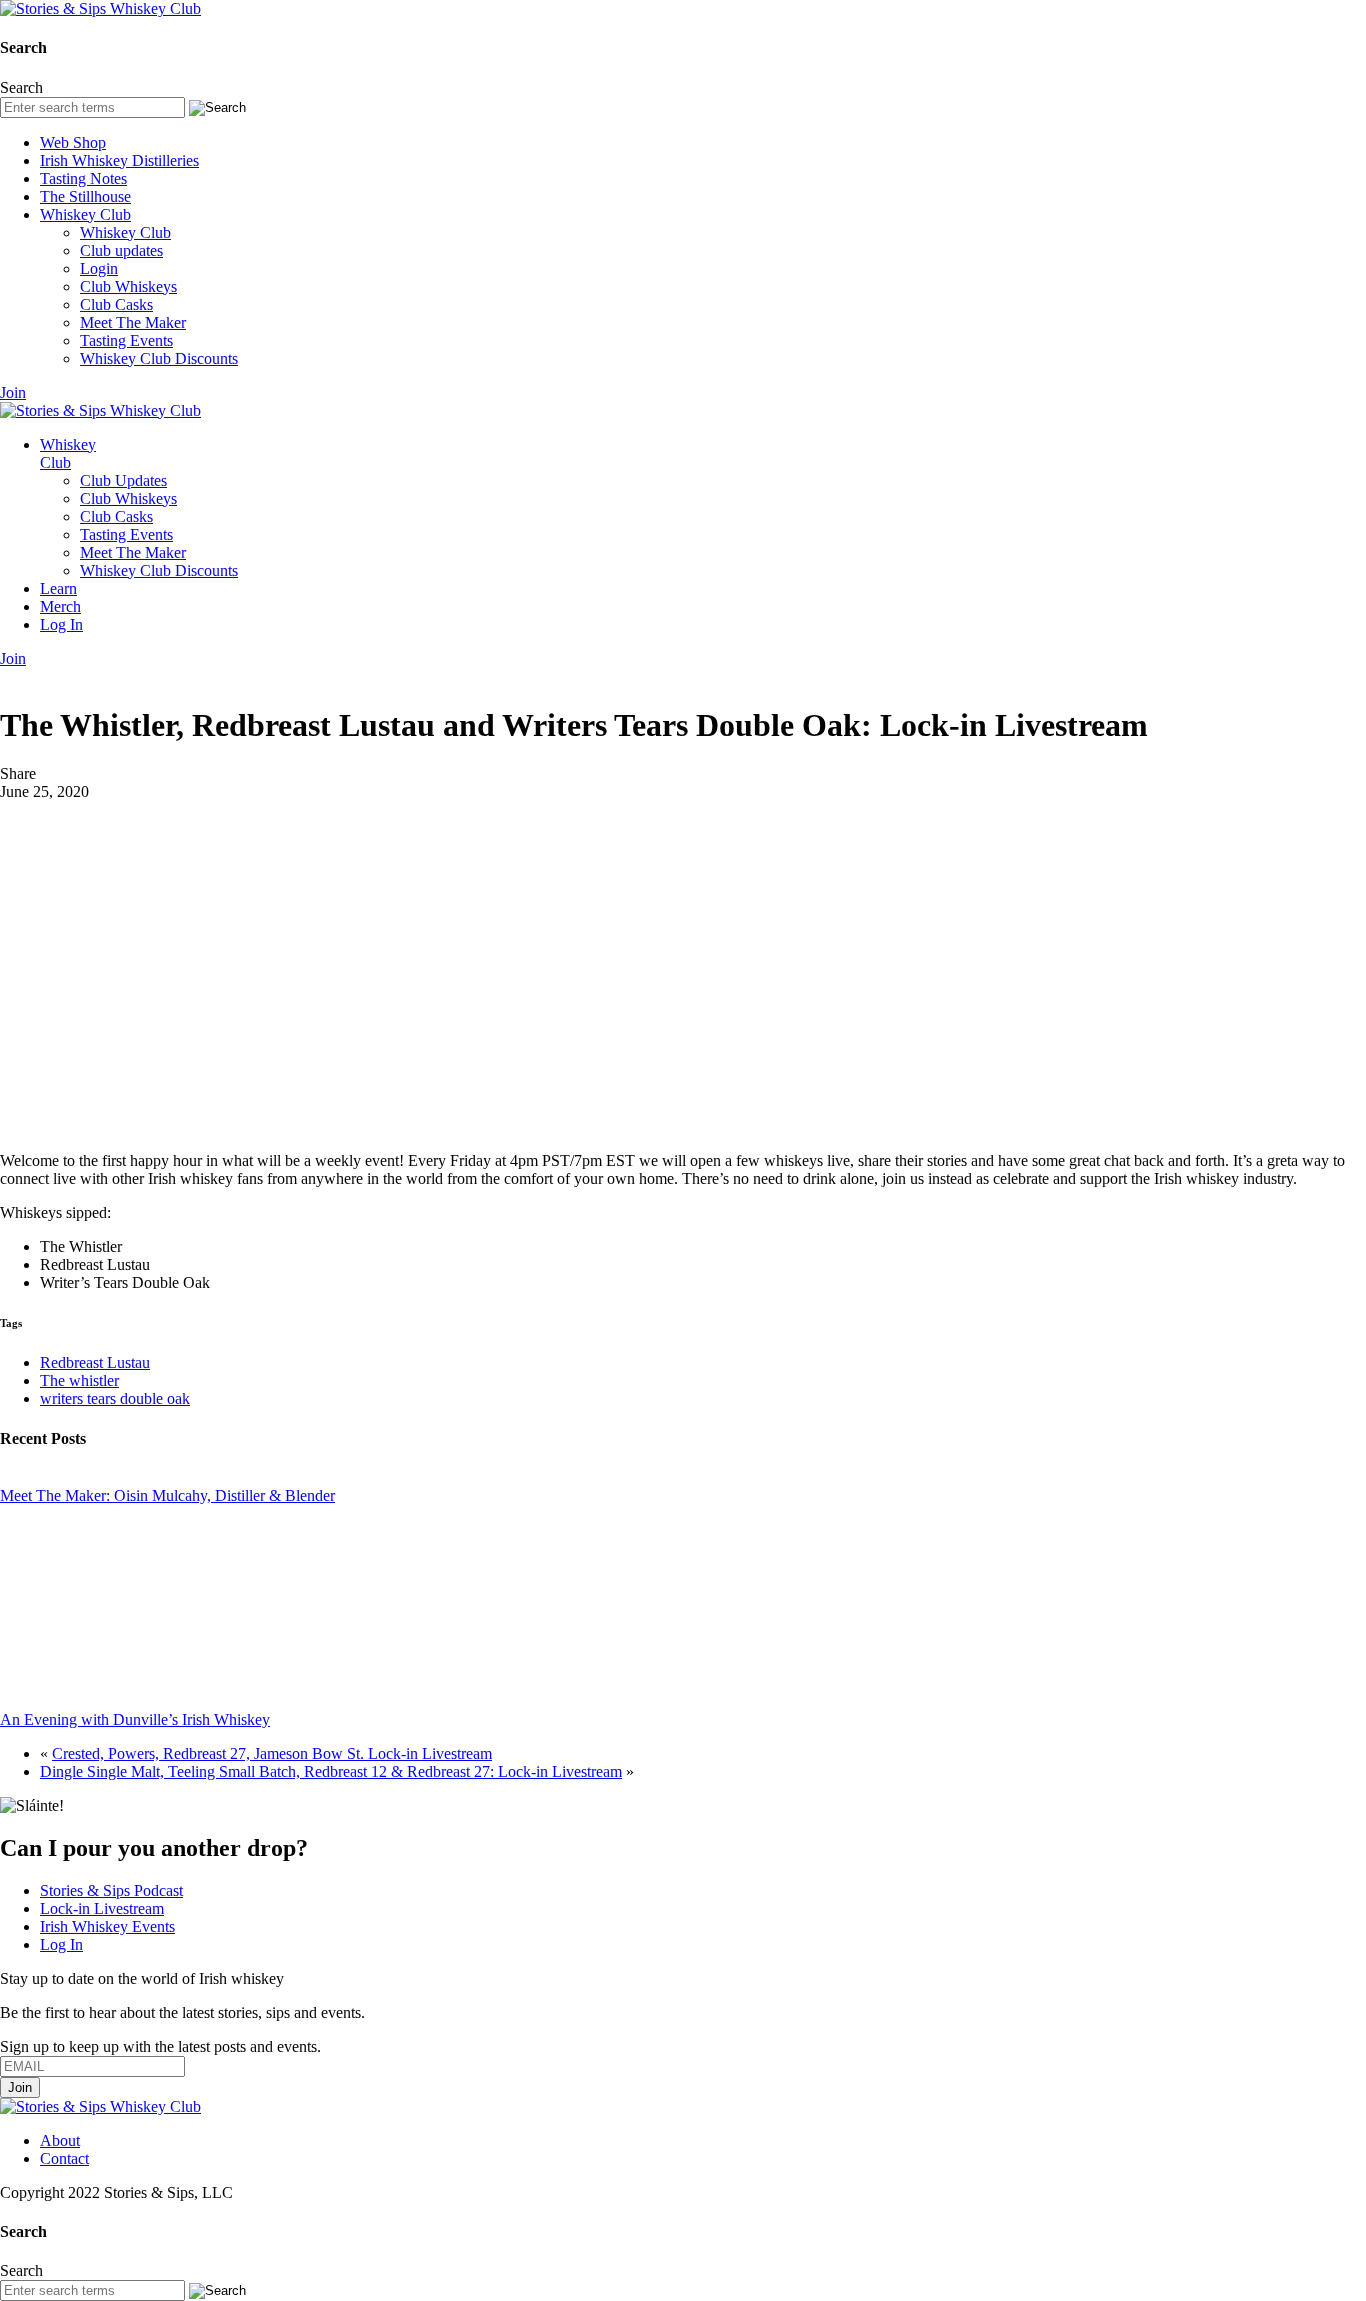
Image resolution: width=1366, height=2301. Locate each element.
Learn (58, 588)
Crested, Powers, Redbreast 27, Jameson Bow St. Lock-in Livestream (272, 1753)
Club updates (121, 250)
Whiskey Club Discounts (159, 358)
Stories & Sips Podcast (111, 1890)
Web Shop (73, 142)
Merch (60, 606)
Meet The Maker (133, 322)
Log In (61, 624)
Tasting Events (126, 340)
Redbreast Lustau (95, 1362)
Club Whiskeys (128, 286)
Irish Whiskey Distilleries (119, 160)
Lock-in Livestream (102, 1908)
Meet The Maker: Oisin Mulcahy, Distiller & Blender (167, 1495)
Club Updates (123, 480)
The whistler (79, 1380)
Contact (64, 2158)
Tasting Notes (83, 178)
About (60, 2140)
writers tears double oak (115, 1398)
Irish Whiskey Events (107, 1926)
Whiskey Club (85, 214)
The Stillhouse (85, 196)
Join (13, 392)
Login (99, 268)
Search (21, 87)
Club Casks (116, 304)
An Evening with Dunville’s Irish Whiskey (135, 1719)
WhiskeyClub (68, 453)
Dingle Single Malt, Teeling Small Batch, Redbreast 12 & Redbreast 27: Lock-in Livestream (331, 1771)
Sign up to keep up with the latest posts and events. (160, 2046)
